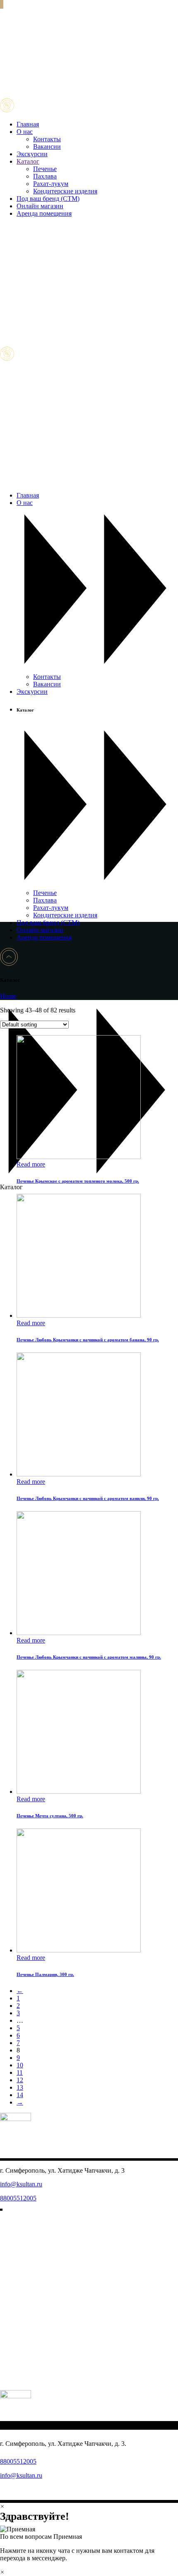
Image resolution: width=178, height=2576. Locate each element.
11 (20, 2072)
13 (20, 2087)
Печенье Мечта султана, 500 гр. (50, 1816)
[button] (89, 2533)
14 (20, 2095)
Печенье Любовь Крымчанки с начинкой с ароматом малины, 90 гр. (89, 1657)
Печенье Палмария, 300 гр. (45, 1974)
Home (8, 996)
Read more (31, 1164)
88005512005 (18, 2198)
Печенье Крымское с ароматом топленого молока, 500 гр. (78, 1181)
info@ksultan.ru (21, 2184)
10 (20, 2065)
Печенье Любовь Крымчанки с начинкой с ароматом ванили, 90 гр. (88, 1498)
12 (20, 2080)
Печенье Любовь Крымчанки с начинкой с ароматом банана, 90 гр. (88, 1340)
